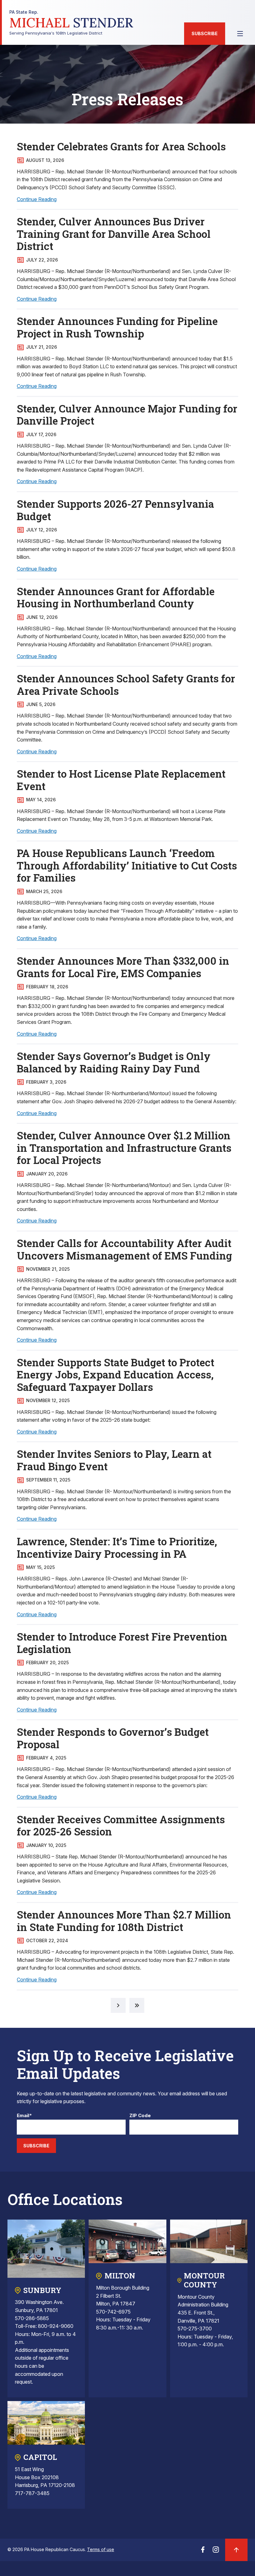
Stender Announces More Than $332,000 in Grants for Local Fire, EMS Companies (123, 967)
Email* (24, 2116)
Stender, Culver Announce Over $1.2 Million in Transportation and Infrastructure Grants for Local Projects (124, 1148)
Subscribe (205, 33)
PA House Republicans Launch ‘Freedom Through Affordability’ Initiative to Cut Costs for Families (127, 865)
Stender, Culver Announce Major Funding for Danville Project (127, 415)
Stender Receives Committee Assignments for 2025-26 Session (121, 1825)
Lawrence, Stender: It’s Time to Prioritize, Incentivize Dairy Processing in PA (117, 1547)
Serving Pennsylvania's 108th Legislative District (71, 23)
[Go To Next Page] (118, 2005)
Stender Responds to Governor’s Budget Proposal (113, 1738)
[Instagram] (216, 2551)
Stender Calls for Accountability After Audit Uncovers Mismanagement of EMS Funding (124, 1249)
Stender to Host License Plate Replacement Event (121, 780)
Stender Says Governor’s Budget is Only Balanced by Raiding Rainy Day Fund (114, 1062)
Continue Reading (37, 199)
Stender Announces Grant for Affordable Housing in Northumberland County (116, 597)
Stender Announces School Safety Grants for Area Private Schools (126, 685)
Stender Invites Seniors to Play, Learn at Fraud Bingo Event (114, 1460)
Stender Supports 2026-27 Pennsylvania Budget (115, 510)
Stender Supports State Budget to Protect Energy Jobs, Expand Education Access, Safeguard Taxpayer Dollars (116, 1375)
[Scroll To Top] (236, 2550)
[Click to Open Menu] (240, 34)
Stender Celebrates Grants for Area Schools (121, 146)
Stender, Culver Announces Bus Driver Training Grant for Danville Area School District (114, 234)
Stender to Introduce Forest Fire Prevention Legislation (122, 1643)
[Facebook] (203, 2551)
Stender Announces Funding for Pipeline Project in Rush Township (117, 327)
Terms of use (101, 2549)
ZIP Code (140, 2116)
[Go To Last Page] (137, 2005)
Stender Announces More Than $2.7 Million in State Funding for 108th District (124, 1921)
